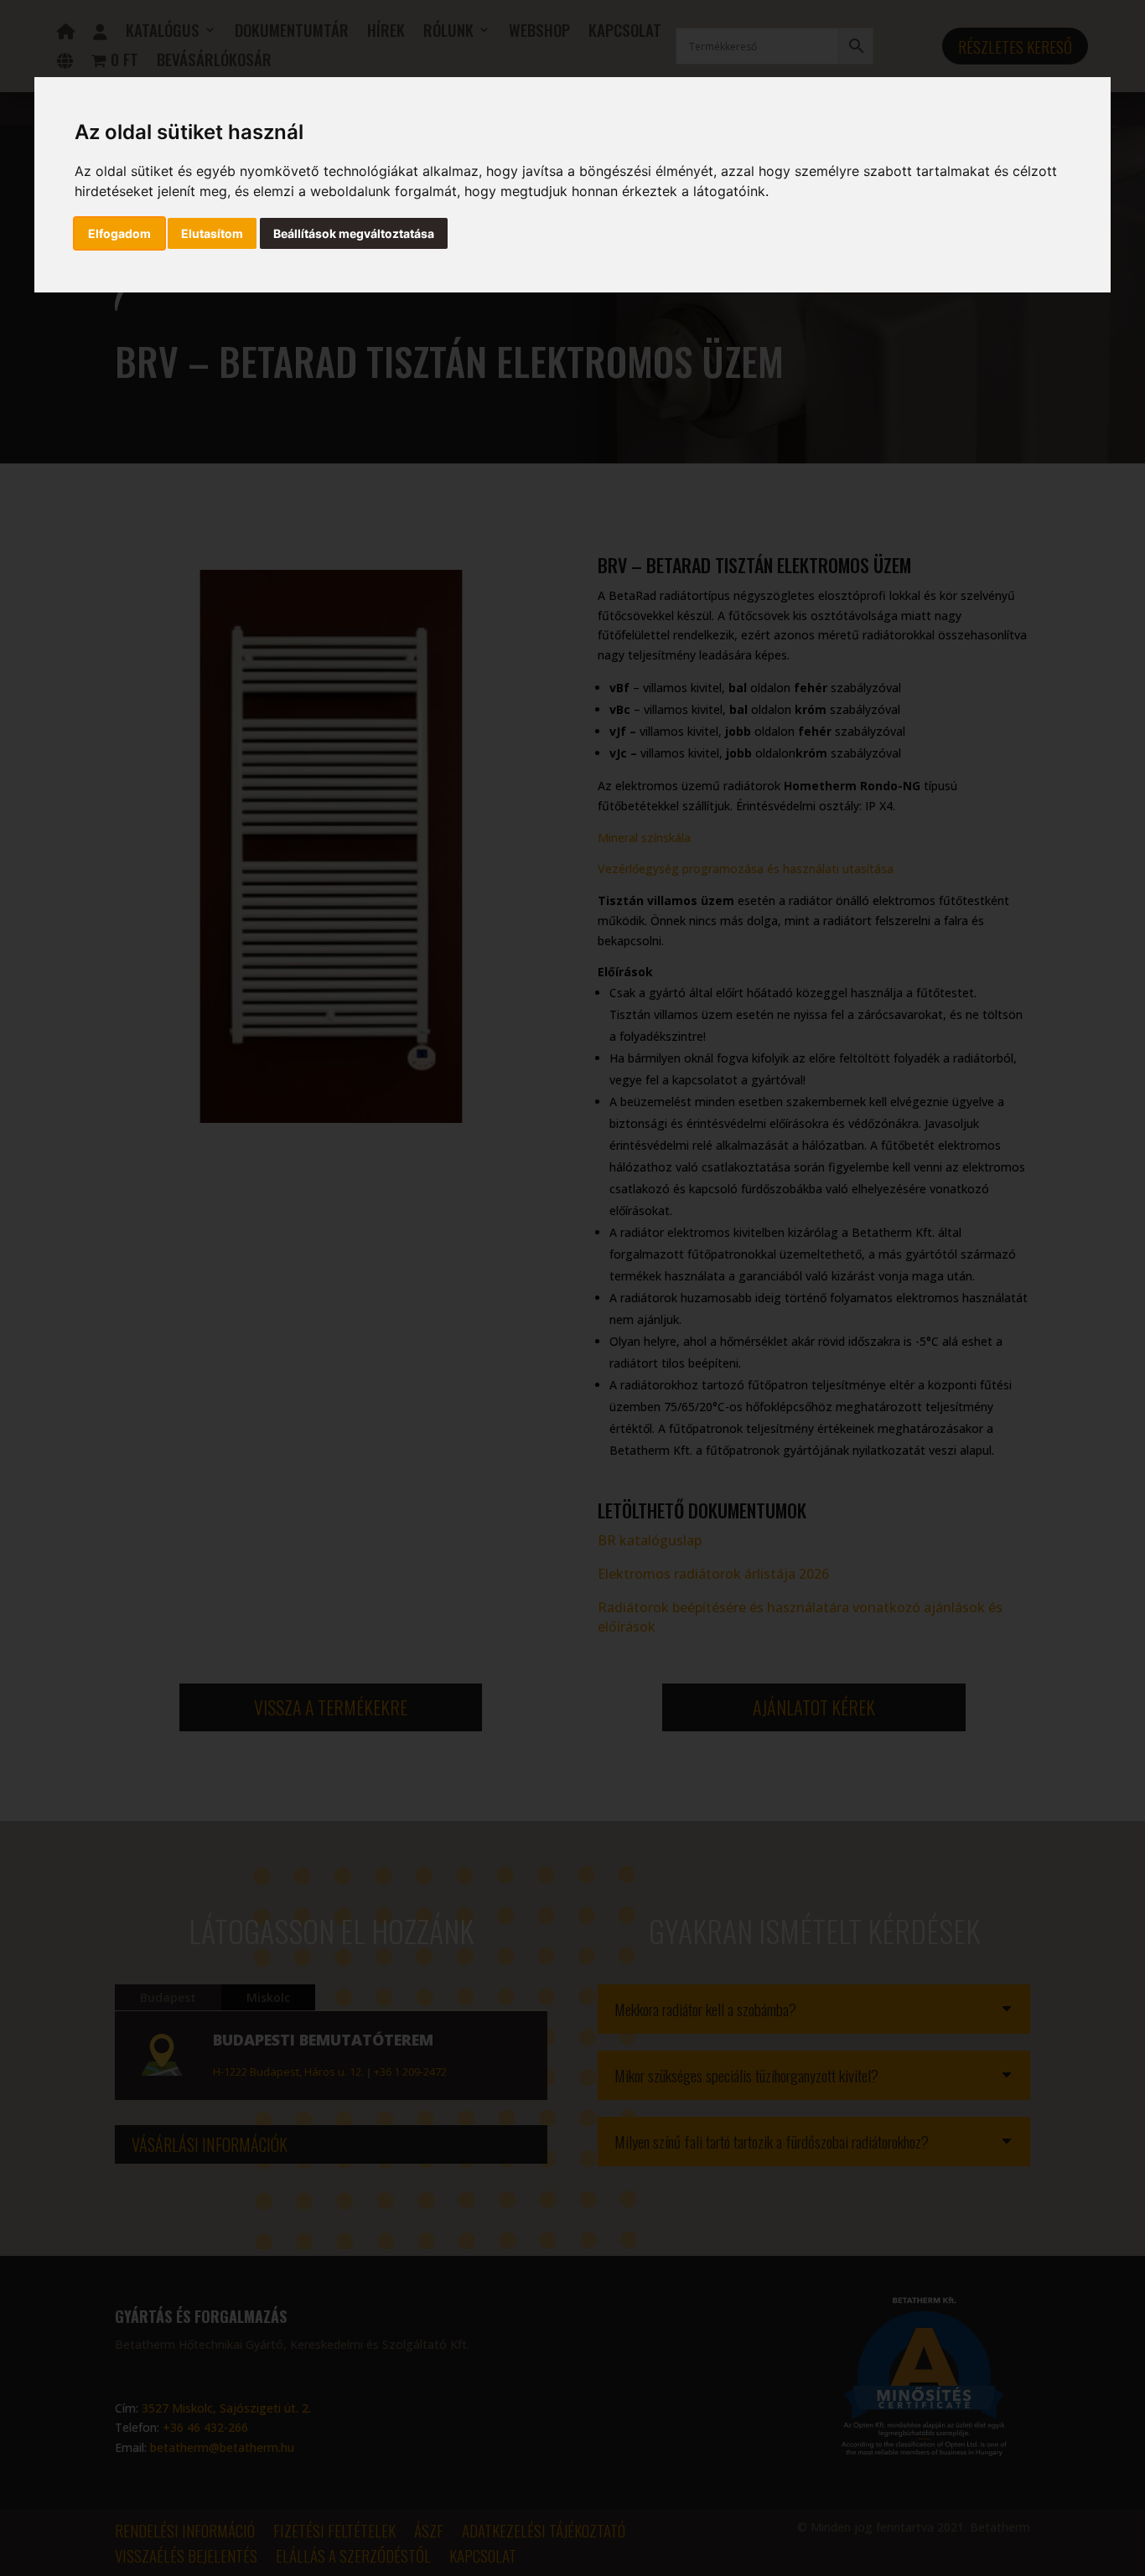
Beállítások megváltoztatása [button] (354, 233)
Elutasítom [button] (212, 233)
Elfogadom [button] (119, 233)
